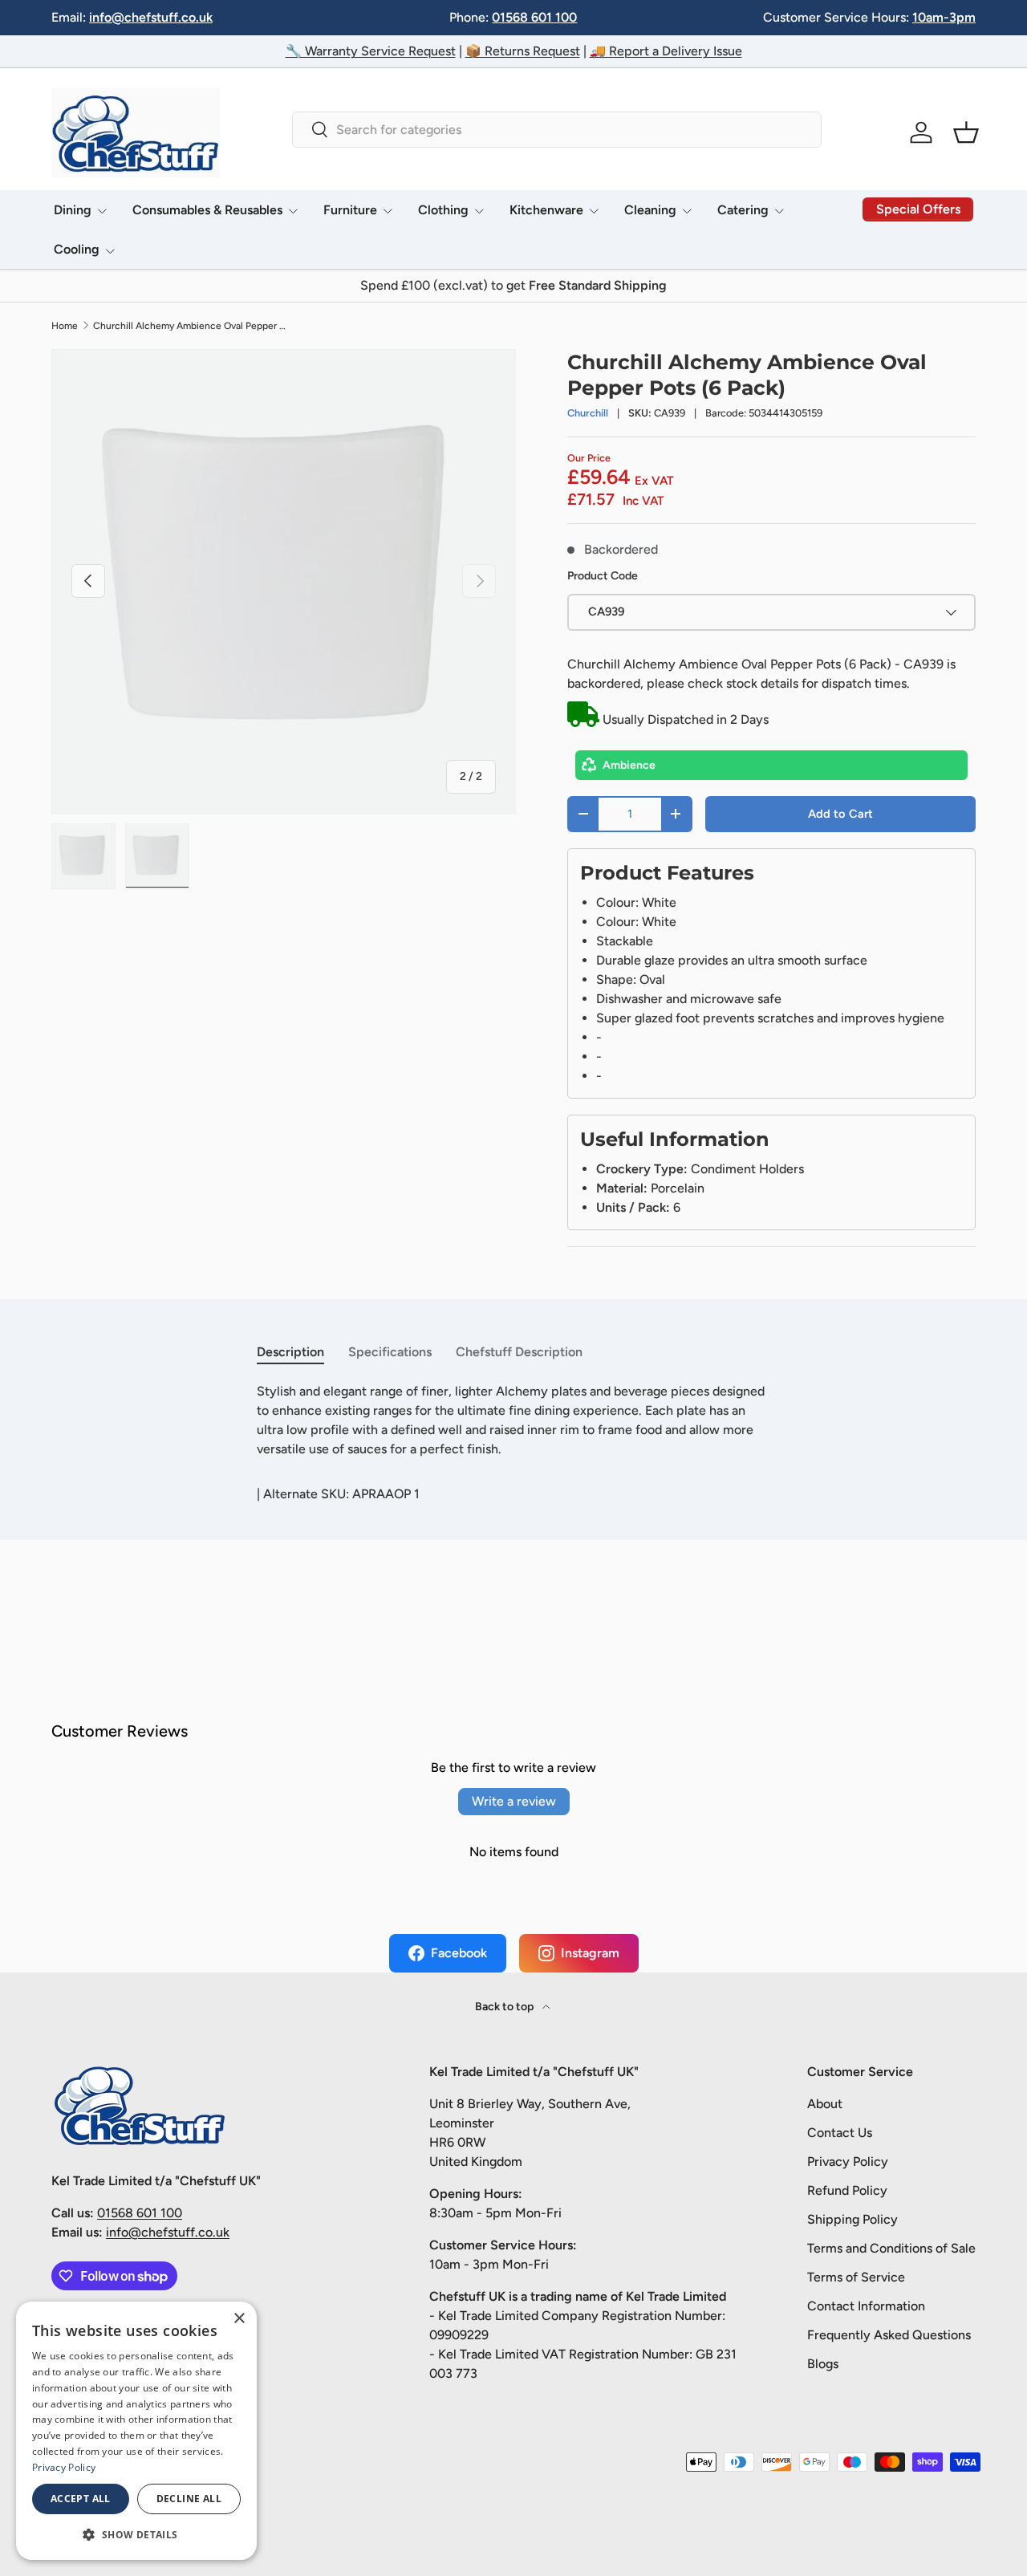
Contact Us (840, 2133)
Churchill (588, 413)
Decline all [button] (189, 2499)
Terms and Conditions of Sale (891, 2248)
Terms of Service (856, 2277)
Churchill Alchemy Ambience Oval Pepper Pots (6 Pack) (189, 326)
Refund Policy (847, 2190)
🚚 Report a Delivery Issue (666, 51)
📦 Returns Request (523, 51)
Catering (743, 210)
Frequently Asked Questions (889, 2335)
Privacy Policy (848, 2162)
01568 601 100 (534, 17)
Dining (73, 210)
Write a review (514, 1801)
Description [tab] (290, 1352)
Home (65, 326)
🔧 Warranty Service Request (371, 51)
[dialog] (136, 2431)
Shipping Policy (852, 2219)
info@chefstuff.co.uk (151, 17)
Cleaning (650, 210)
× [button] (239, 2319)
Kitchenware (546, 210)
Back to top (505, 2007)
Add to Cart (840, 814)
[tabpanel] (513, 1420)
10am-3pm (944, 17)
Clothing (443, 210)
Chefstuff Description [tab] (519, 1352)
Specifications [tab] (390, 1352)
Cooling (77, 249)
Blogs (823, 2364)
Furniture (350, 210)
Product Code (603, 576)
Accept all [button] (81, 2499)
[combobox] (556, 130)
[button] (966, 132)
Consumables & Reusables (207, 210)
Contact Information (866, 2306)
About (825, 2104)
